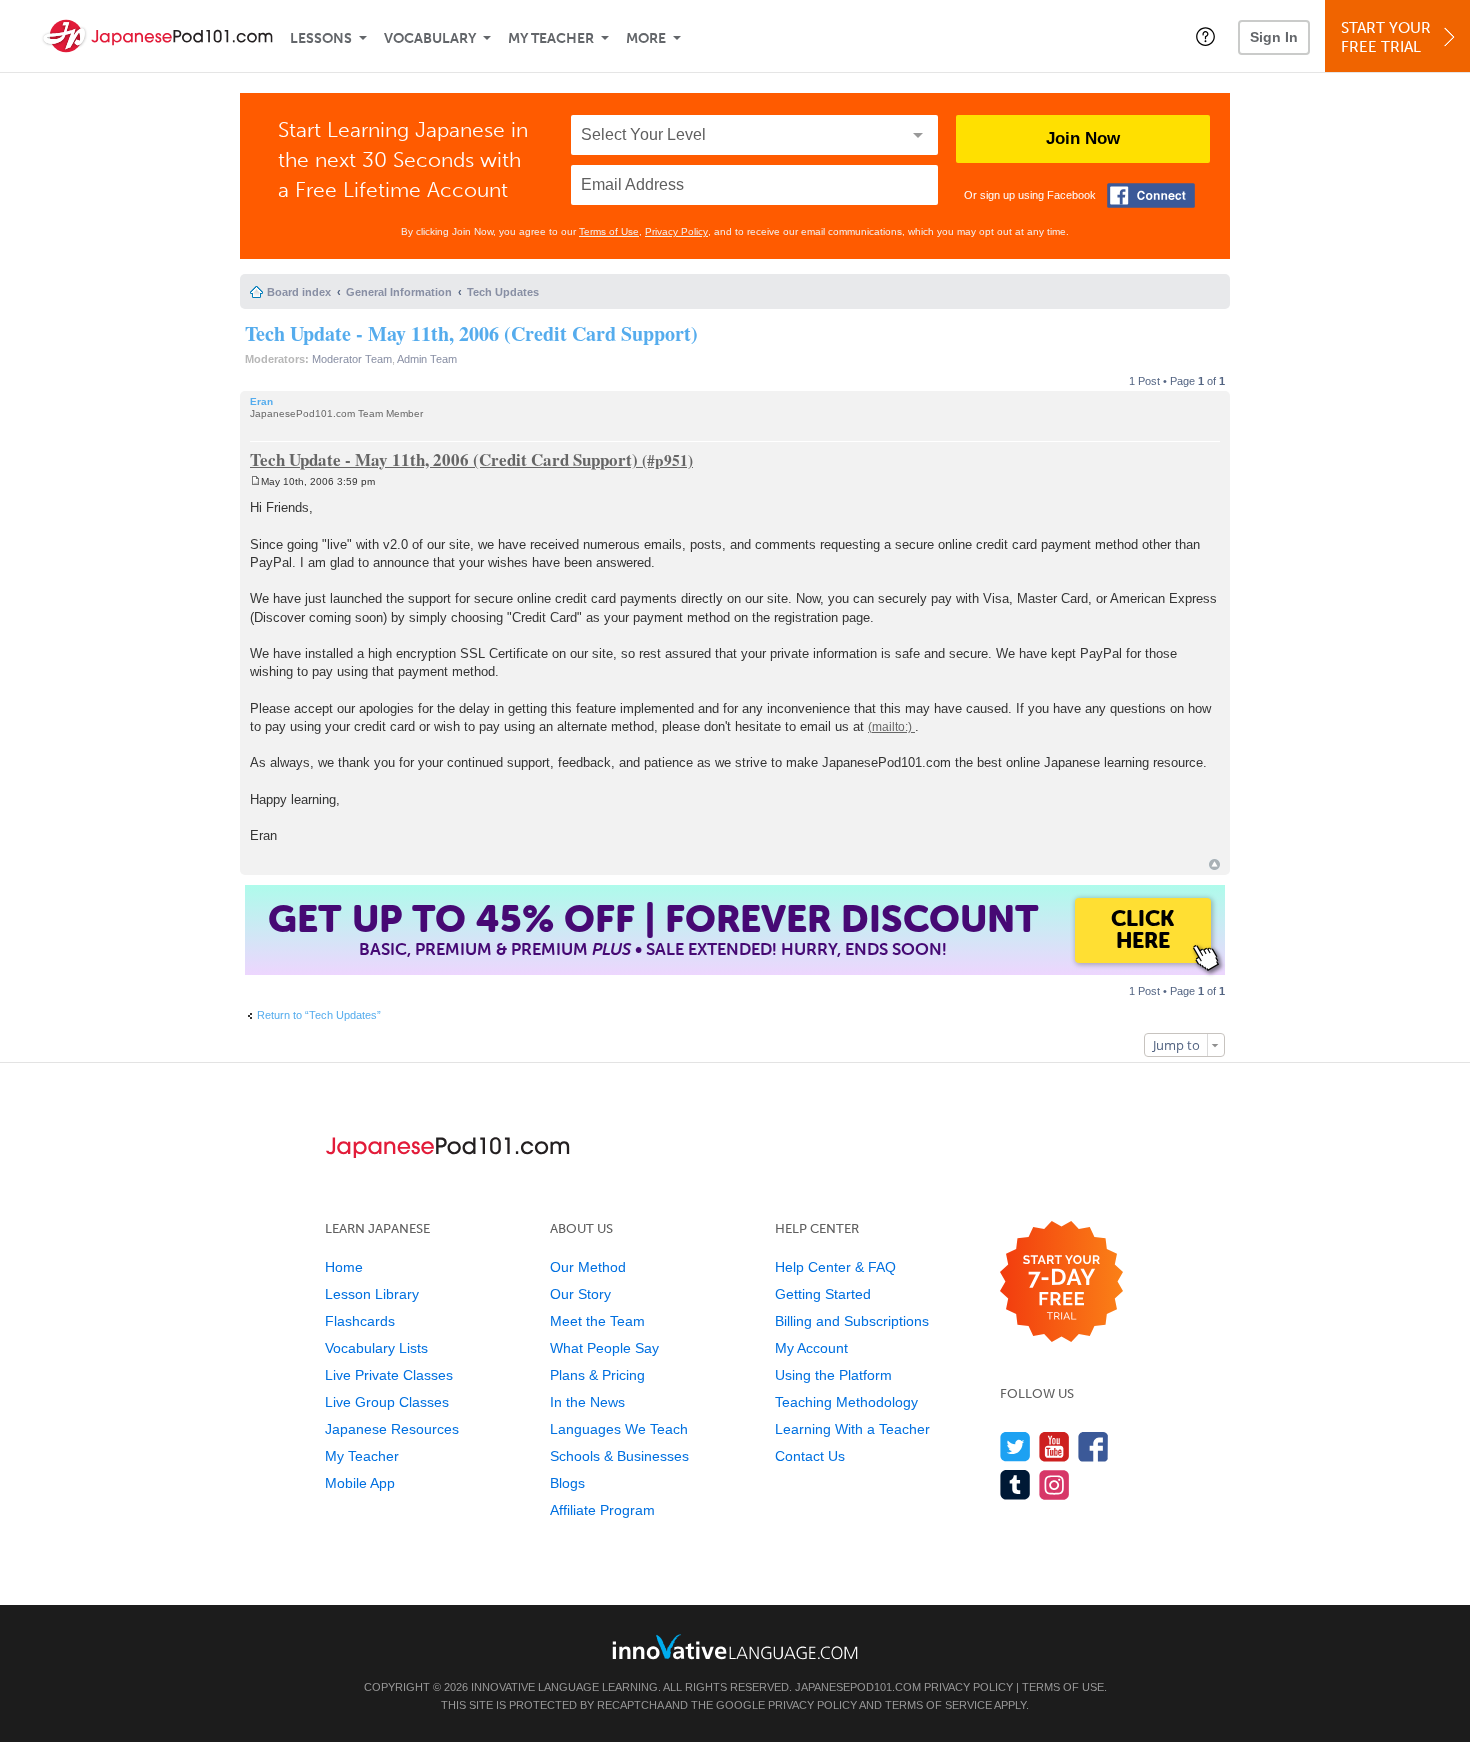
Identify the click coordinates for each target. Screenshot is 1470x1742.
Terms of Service (938, 1705)
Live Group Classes (387, 1402)
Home (344, 1267)
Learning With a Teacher (852, 1429)
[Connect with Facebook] (1151, 195)
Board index (299, 292)
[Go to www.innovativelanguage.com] (735, 1646)
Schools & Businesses (619, 1456)
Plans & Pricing (597, 1375)
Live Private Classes (389, 1375)
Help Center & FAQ (835, 1267)
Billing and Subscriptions (852, 1321)
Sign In (1274, 37)
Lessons (321, 38)
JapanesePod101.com (858, 1687)
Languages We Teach (619, 1429)
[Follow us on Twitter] (1015, 1446)
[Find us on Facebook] (1093, 1446)
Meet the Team (597, 1321)
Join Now (1083, 138)
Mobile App (360, 1483)
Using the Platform (833, 1375)
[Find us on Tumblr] (1015, 1484)
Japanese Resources (392, 1429)
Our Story (580, 1294)
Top (1214, 864)
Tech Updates (503, 292)
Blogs (567, 1483)
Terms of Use (609, 231)
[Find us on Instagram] (1054, 1484)
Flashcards (360, 1321)
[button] (1205, 36)
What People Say (604, 1348)
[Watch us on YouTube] (1054, 1446)
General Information (399, 292)
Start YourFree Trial (1386, 37)
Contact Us (810, 1456)
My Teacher (551, 38)
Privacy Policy (676, 231)
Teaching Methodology (846, 1402)
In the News (587, 1402)
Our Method (588, 1267)
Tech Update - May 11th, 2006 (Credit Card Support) (471, 333)
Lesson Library (372, 1294)
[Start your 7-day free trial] (1061, 1282)
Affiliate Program (602, 1510)
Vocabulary (430, 38)
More (646, 38)
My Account (811, 1348)
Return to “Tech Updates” (319, 1015)
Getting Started (823, 1294)
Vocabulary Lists (376, 1348)
